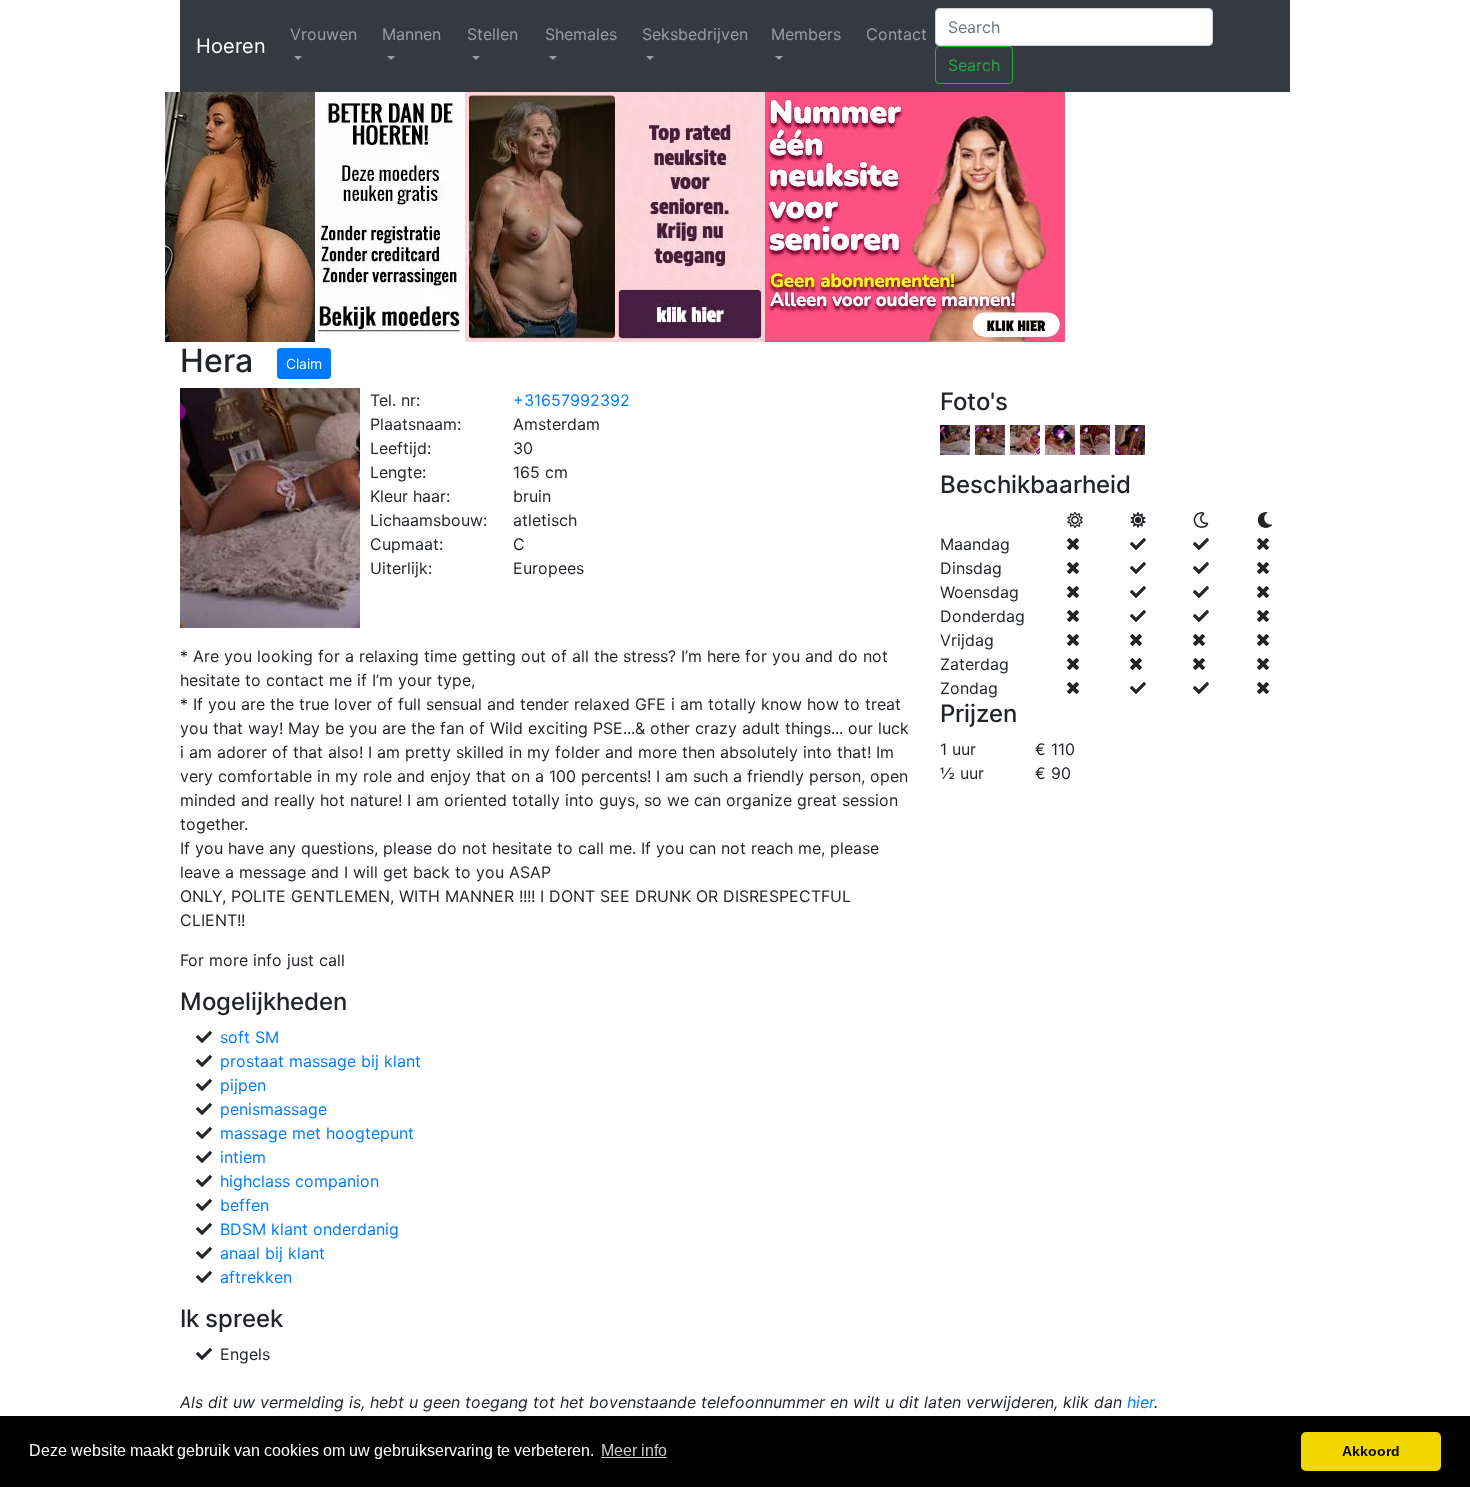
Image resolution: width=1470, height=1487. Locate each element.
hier (1140, 1402)
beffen (244, 1205)
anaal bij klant (272, 1253)
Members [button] (806, 34)
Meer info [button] (634, 1450)
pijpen (243, 1085)
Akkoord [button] (1371, 1451)
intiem (243, 1157)
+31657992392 (571, 400)
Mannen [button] (411, 34)
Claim (304, 363)
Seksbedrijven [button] (695, 34)
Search (974, 65)
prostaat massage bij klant (320, 1061)
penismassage (273, 1109)
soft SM (249, 1037)
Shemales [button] (581, 34)
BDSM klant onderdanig (309, 1229)
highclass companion (299, 1181)
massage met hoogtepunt (317, 1133)
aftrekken (256, 1277)
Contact (896, 34)
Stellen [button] (492, 34)
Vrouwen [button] (323, 34)
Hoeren (231, 46)
